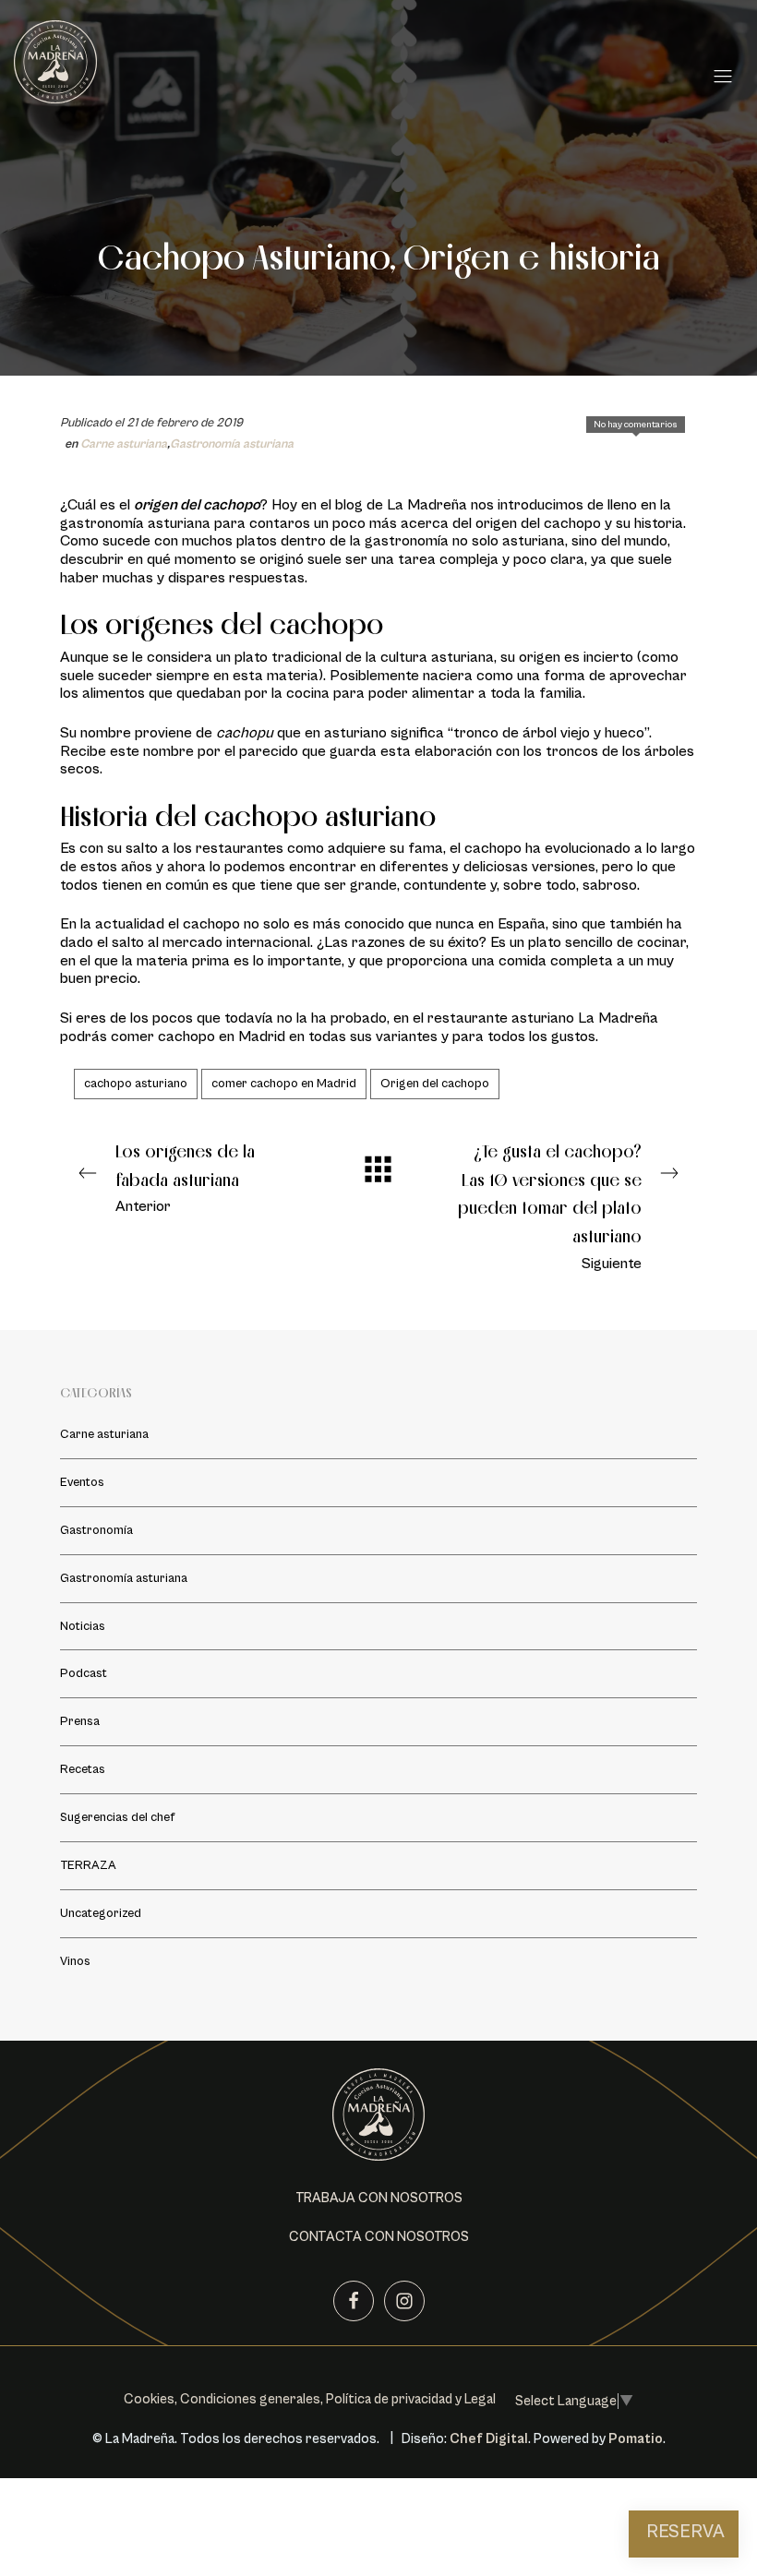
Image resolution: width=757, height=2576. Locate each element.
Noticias (83, 1625)
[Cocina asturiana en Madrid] (358, 72)
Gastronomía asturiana (232, 444)
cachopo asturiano (136, 1084)
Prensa (80, 1721)
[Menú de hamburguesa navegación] (723, 73)
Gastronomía (96, 1529)
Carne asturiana (124, 444)
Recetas (83, 1769)
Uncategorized (101, 1913)
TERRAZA (88, 1865)
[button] (379, 2199)
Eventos (82, 1481)
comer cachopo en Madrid (284, 1084)
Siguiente (550, 1206)
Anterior (185, 1178)
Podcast (84, 1673)
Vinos (75, 1961)
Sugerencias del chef (117, 1817)
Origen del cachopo (435, 1084)
